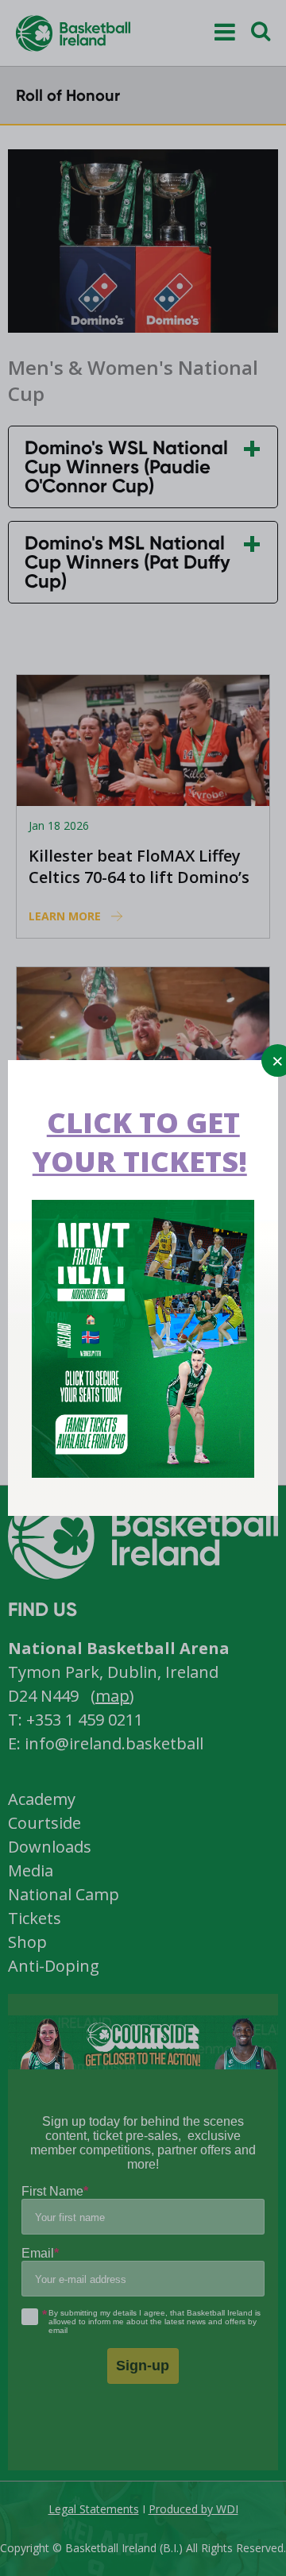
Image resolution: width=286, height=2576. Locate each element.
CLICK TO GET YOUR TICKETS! (140, 1142)
